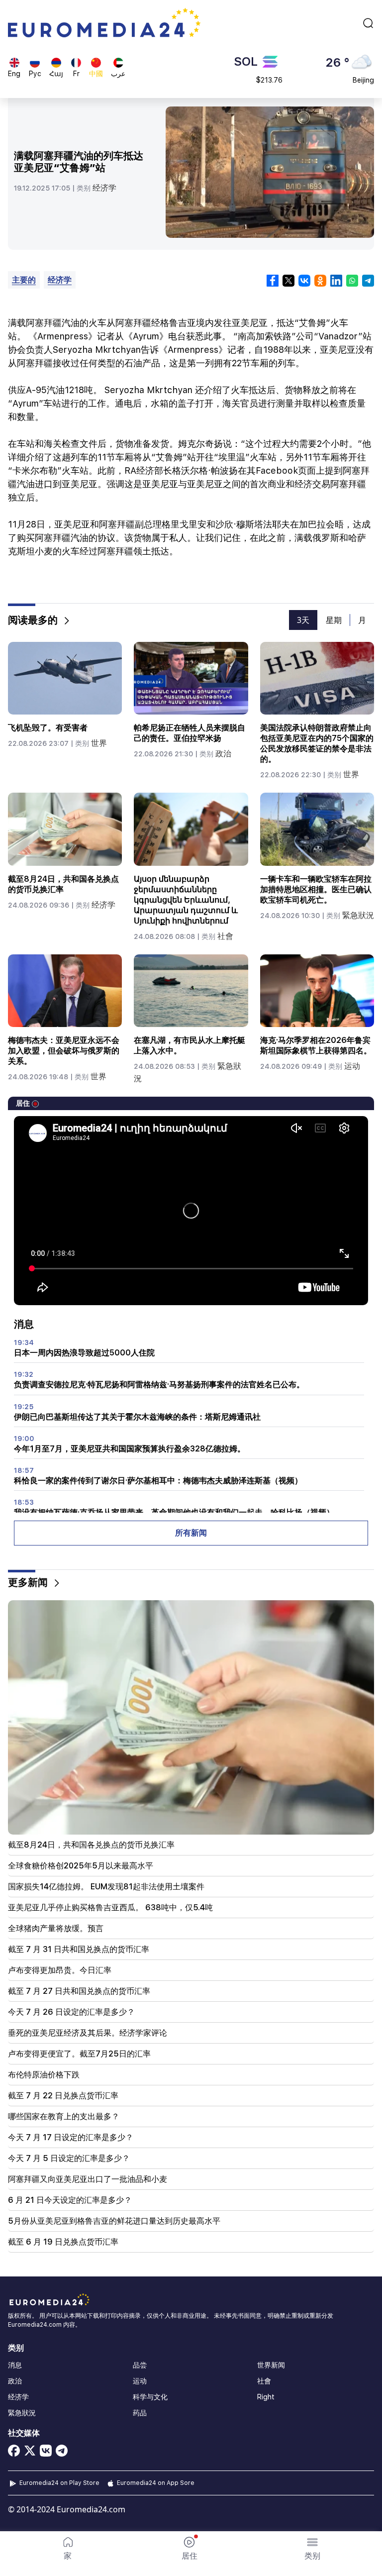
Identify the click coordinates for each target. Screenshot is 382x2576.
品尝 (140, 2365)
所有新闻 (191, 1533)
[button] (312, 2549)
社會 (225, 936)
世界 (99, 743)
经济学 (104, 188)
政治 (223, 754)
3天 (303, 620)
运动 (352, 1066)
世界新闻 (271, 2365)
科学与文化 (150, 2397)
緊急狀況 (358, 915)
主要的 (24, 280)
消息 (15, 2365)
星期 (334, 620)
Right (266, 2397)
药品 (140, 2413)
